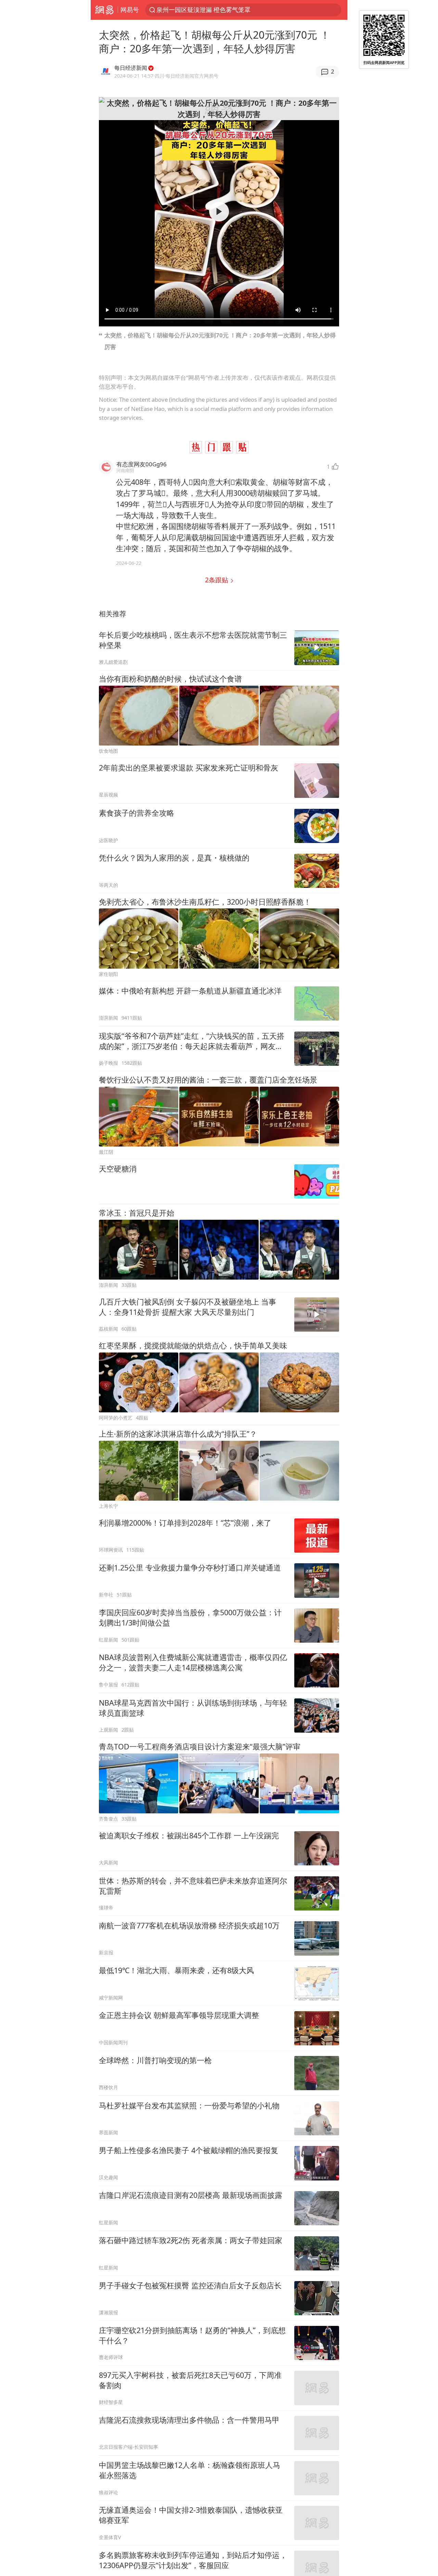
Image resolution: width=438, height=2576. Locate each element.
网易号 (130, 10)
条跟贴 (217, 580)
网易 (104, 10)
